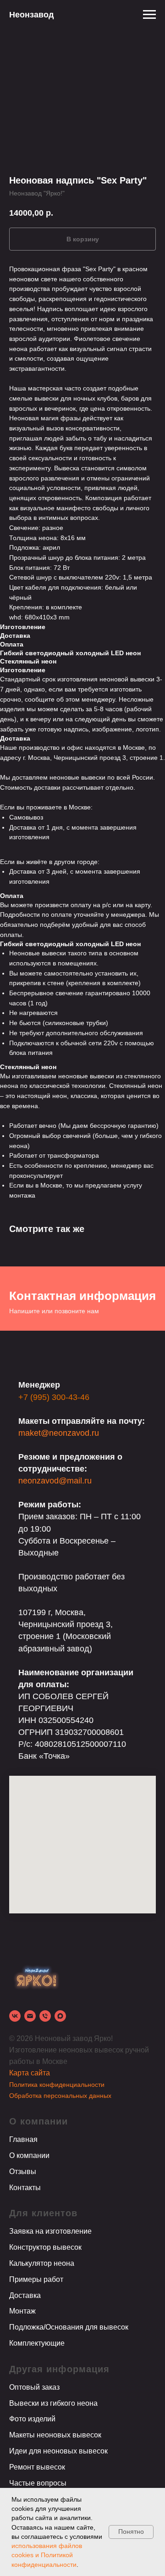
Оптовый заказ (34, 2387)
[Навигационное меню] (149, 15)
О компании (29, 2155)
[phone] (45, 2016)
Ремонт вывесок (37, 2467)
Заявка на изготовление (50, 2231)
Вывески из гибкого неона (53, 2403)
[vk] (15, 2016)
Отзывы (23, 2172)
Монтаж (22, 2311)
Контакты (25, 2188)
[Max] (60, 2016)
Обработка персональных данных (60, 2096)
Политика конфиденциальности (57, 2085)
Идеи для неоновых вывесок (58, 2451)
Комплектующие (37, 2343)
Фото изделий (32, 2419)
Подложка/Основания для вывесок (69, 2327)
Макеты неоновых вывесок (55, 2435)
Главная (23, 2139)
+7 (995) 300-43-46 (54, 1397)
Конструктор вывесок (45, 2247)
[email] (30, 2016)
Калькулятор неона (42, 2263)
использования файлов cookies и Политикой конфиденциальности (47, 2555)
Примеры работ (36, 2279)
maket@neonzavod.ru (59, 1433)
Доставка (25, 2295)
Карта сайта (30, 2073)
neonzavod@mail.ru (55, 1481)
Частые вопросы (38, 2483)
